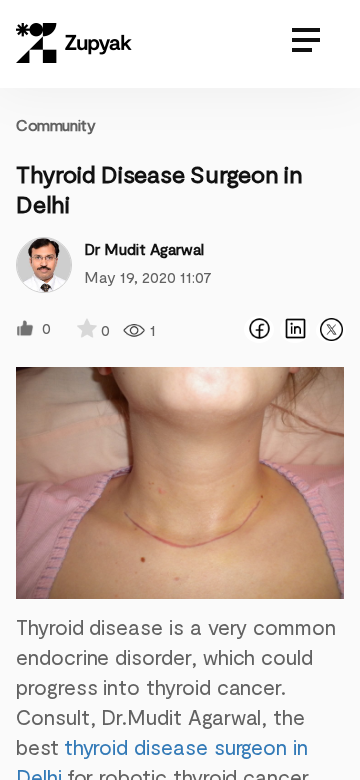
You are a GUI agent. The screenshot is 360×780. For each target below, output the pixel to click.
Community (55, 124)
